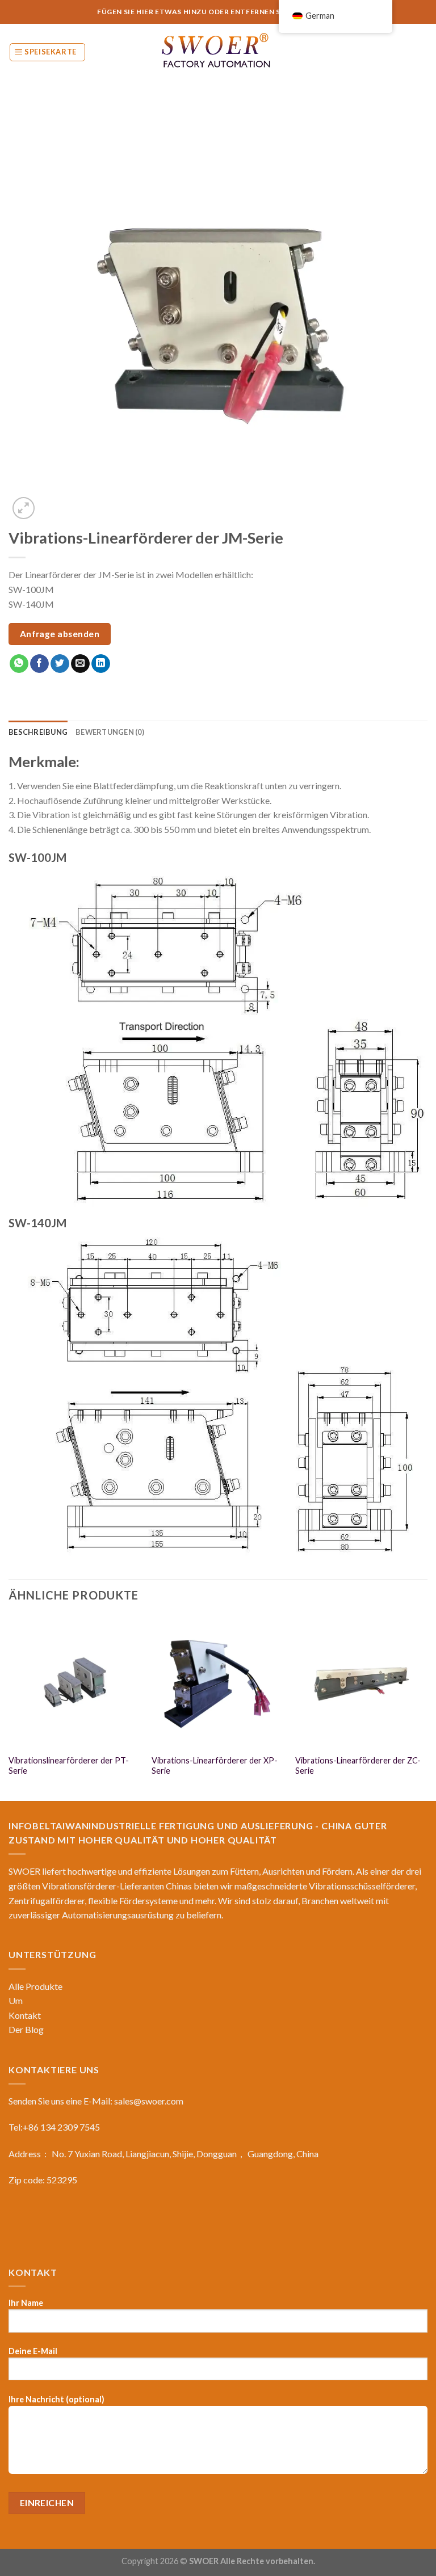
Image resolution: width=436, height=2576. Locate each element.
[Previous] (9, 1707)
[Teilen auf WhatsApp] (19, 664)
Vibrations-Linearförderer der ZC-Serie (358, 1766)
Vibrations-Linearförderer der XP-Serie (215, 1766)
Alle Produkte (35, 1986)
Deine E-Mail (33, 2351)
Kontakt (25, 2015)
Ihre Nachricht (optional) (56, 2399)
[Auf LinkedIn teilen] (101, 664)
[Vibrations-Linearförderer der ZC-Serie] (361, 1682)
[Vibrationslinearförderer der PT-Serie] (75, 1682)
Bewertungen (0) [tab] (110, 732)
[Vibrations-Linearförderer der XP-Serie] (218, 1682)
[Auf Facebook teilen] (39, 664)
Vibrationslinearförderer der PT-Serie (69, 1766)
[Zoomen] (24, 508)
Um (16, 2000)
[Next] (427, 1707)
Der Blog (26, 2029)
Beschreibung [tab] (38, 732)
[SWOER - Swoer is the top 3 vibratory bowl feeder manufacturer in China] (218, 52)
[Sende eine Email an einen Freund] (80, 664)
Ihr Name (26, 2303)
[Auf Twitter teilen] (60, 664)
